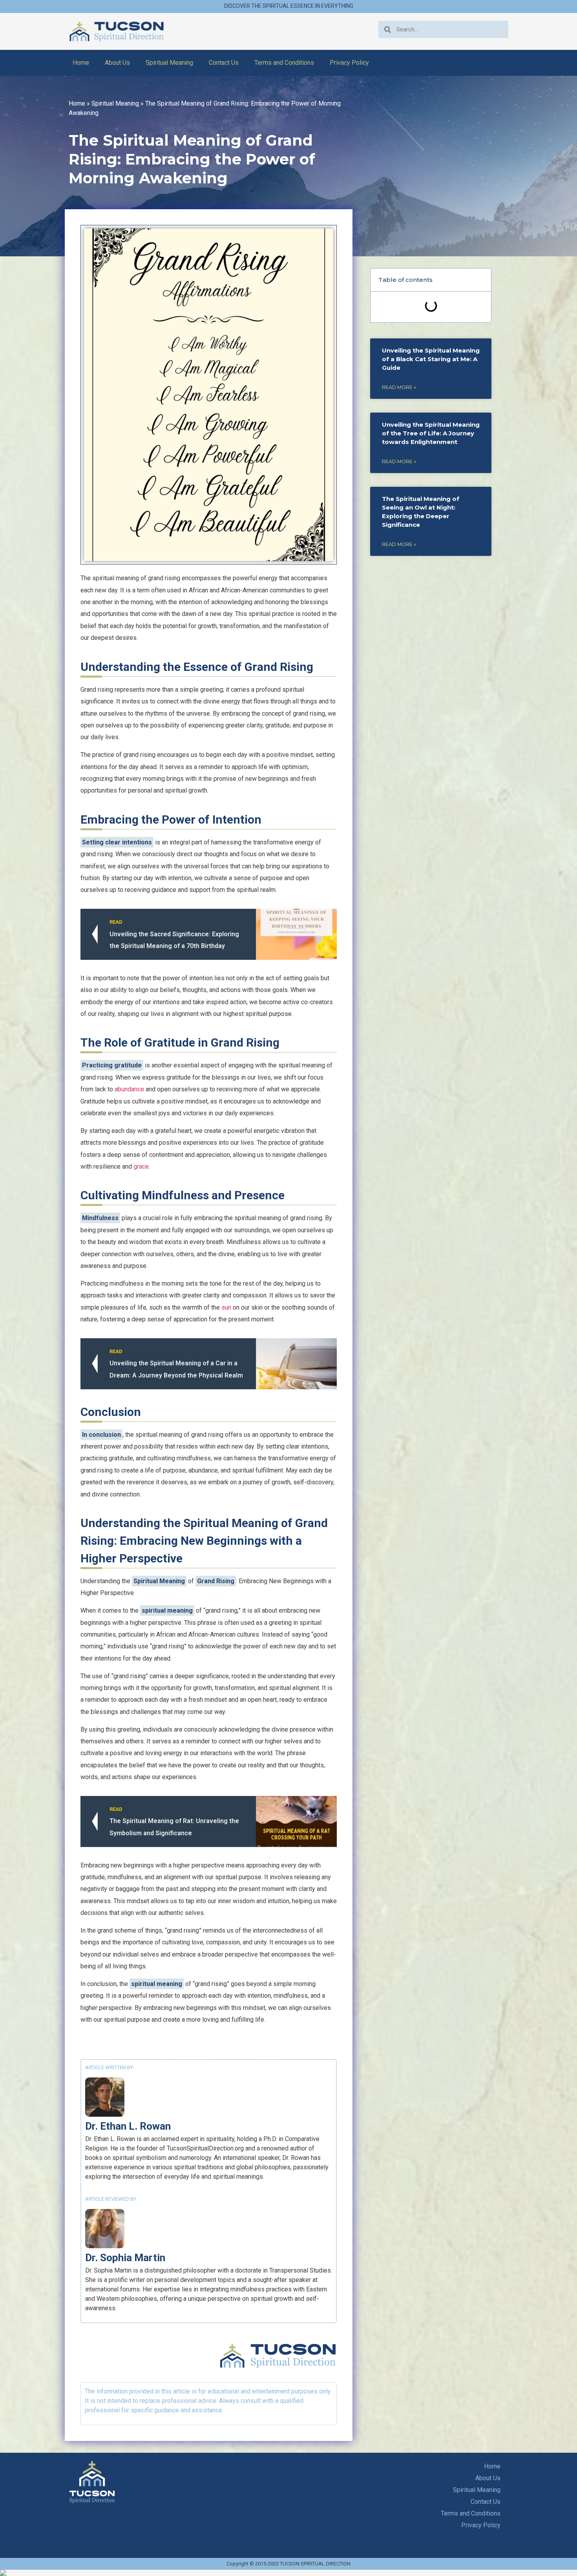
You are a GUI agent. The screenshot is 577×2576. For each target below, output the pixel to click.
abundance (129, 1089)
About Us (117, 63)
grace (141, 1167)
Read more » (399, 387)
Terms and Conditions (284, 63)
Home (81, 63)
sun (226, 1307)
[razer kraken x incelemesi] (288, 2573)
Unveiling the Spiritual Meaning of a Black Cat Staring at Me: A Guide (431, 359)
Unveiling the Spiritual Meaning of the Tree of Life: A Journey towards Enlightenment (431, 433)
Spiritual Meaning (169, 63)
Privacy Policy (349, 63)
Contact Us (224, 63)
